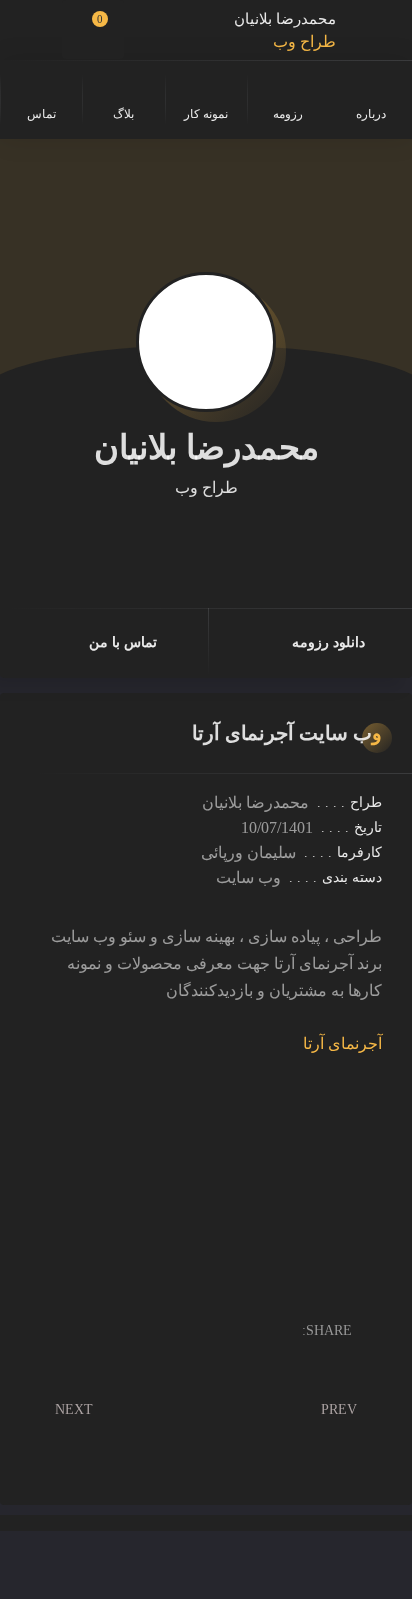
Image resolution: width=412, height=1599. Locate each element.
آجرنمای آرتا (342, 1043)
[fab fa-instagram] (234, 535)
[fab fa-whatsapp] (178, 535)
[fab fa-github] (206, 535)
